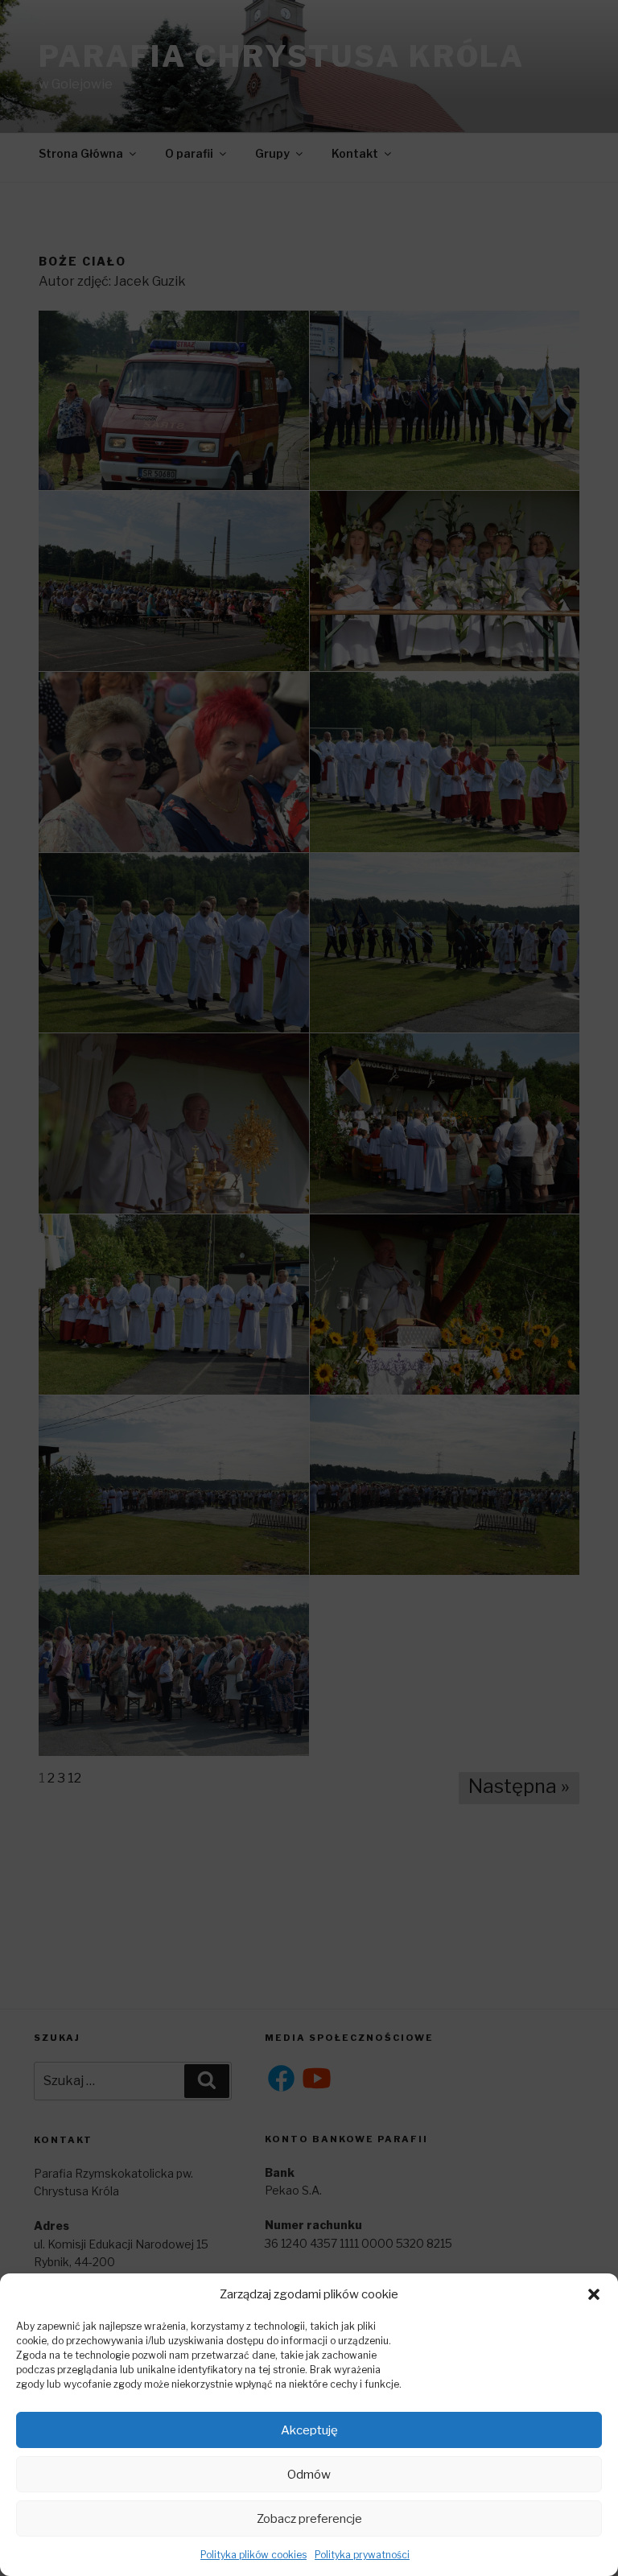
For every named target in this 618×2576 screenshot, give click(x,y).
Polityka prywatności (362, 2555)
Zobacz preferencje (309, 2519)
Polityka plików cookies (253, 2555)
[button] (594, 2294)
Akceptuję (309, 2430)
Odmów (309, 2475)
